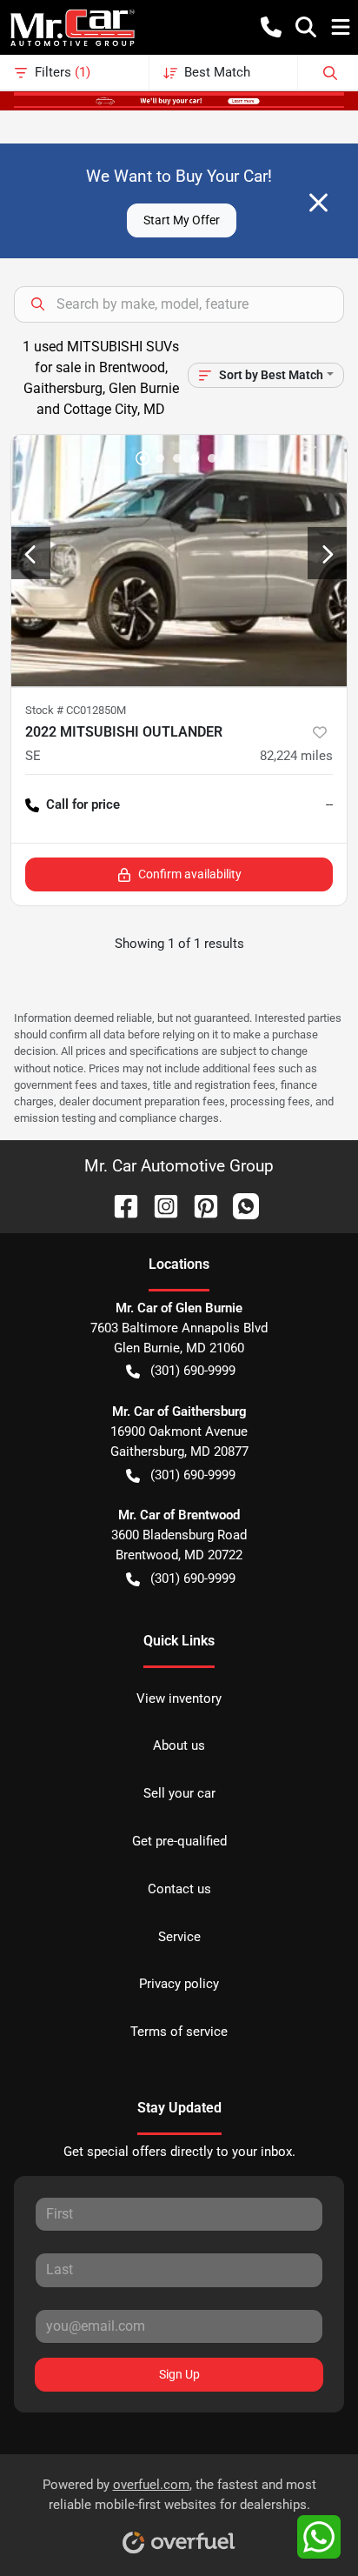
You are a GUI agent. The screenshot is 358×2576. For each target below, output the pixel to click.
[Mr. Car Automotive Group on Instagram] (159, 1205)
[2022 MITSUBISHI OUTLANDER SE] (179, 561)
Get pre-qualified (179, 1841)
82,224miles (296, 756)
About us (179, 1745)
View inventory (179, 1698)
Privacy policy (179, 1984)
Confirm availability (190, 874)
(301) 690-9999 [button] (193, 1371)
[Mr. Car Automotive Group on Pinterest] (199, 1205)
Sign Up (179, 2374)
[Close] (318, 203)
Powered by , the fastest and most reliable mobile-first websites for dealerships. (179, 2495)
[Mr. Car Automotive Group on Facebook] (119, 1205)
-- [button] (329, 804)
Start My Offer (182, 220)
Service (179, 1937)
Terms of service (179, 2032)
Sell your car (179, 1793)
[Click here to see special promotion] (179, 100)
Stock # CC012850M (76, 710)
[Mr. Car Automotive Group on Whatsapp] (239, 1205)
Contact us (179, 1889)
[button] (271, 27)
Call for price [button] (83, 804)
